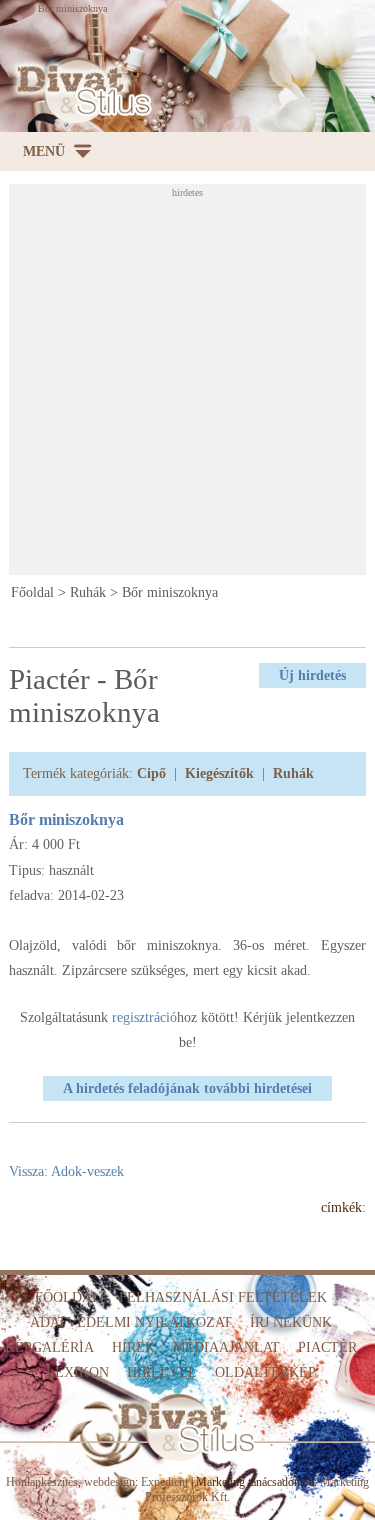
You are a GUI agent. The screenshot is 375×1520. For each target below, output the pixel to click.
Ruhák (88, 592)
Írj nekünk (291, 1322)
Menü (44, 151)
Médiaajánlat (226, 1347)
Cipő (151, 773)
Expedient (164, 1482)
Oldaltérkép (265, 1372)
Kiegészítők (219, 773)
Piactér (327, 1347)
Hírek (133, 1347)
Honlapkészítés (42, 1482)
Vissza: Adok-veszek (66, 1171)
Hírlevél (162, 1372)
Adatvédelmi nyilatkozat (131, 1322)
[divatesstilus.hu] (80, 90)
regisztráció (144, 1017)
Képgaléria (49, 1347)
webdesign (109, 1482)
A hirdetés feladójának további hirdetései (187, 1088)
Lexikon (77, 1372)
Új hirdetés (312, 675)
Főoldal (32, 592)
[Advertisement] (187, 385)
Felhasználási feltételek (223, 1297)
